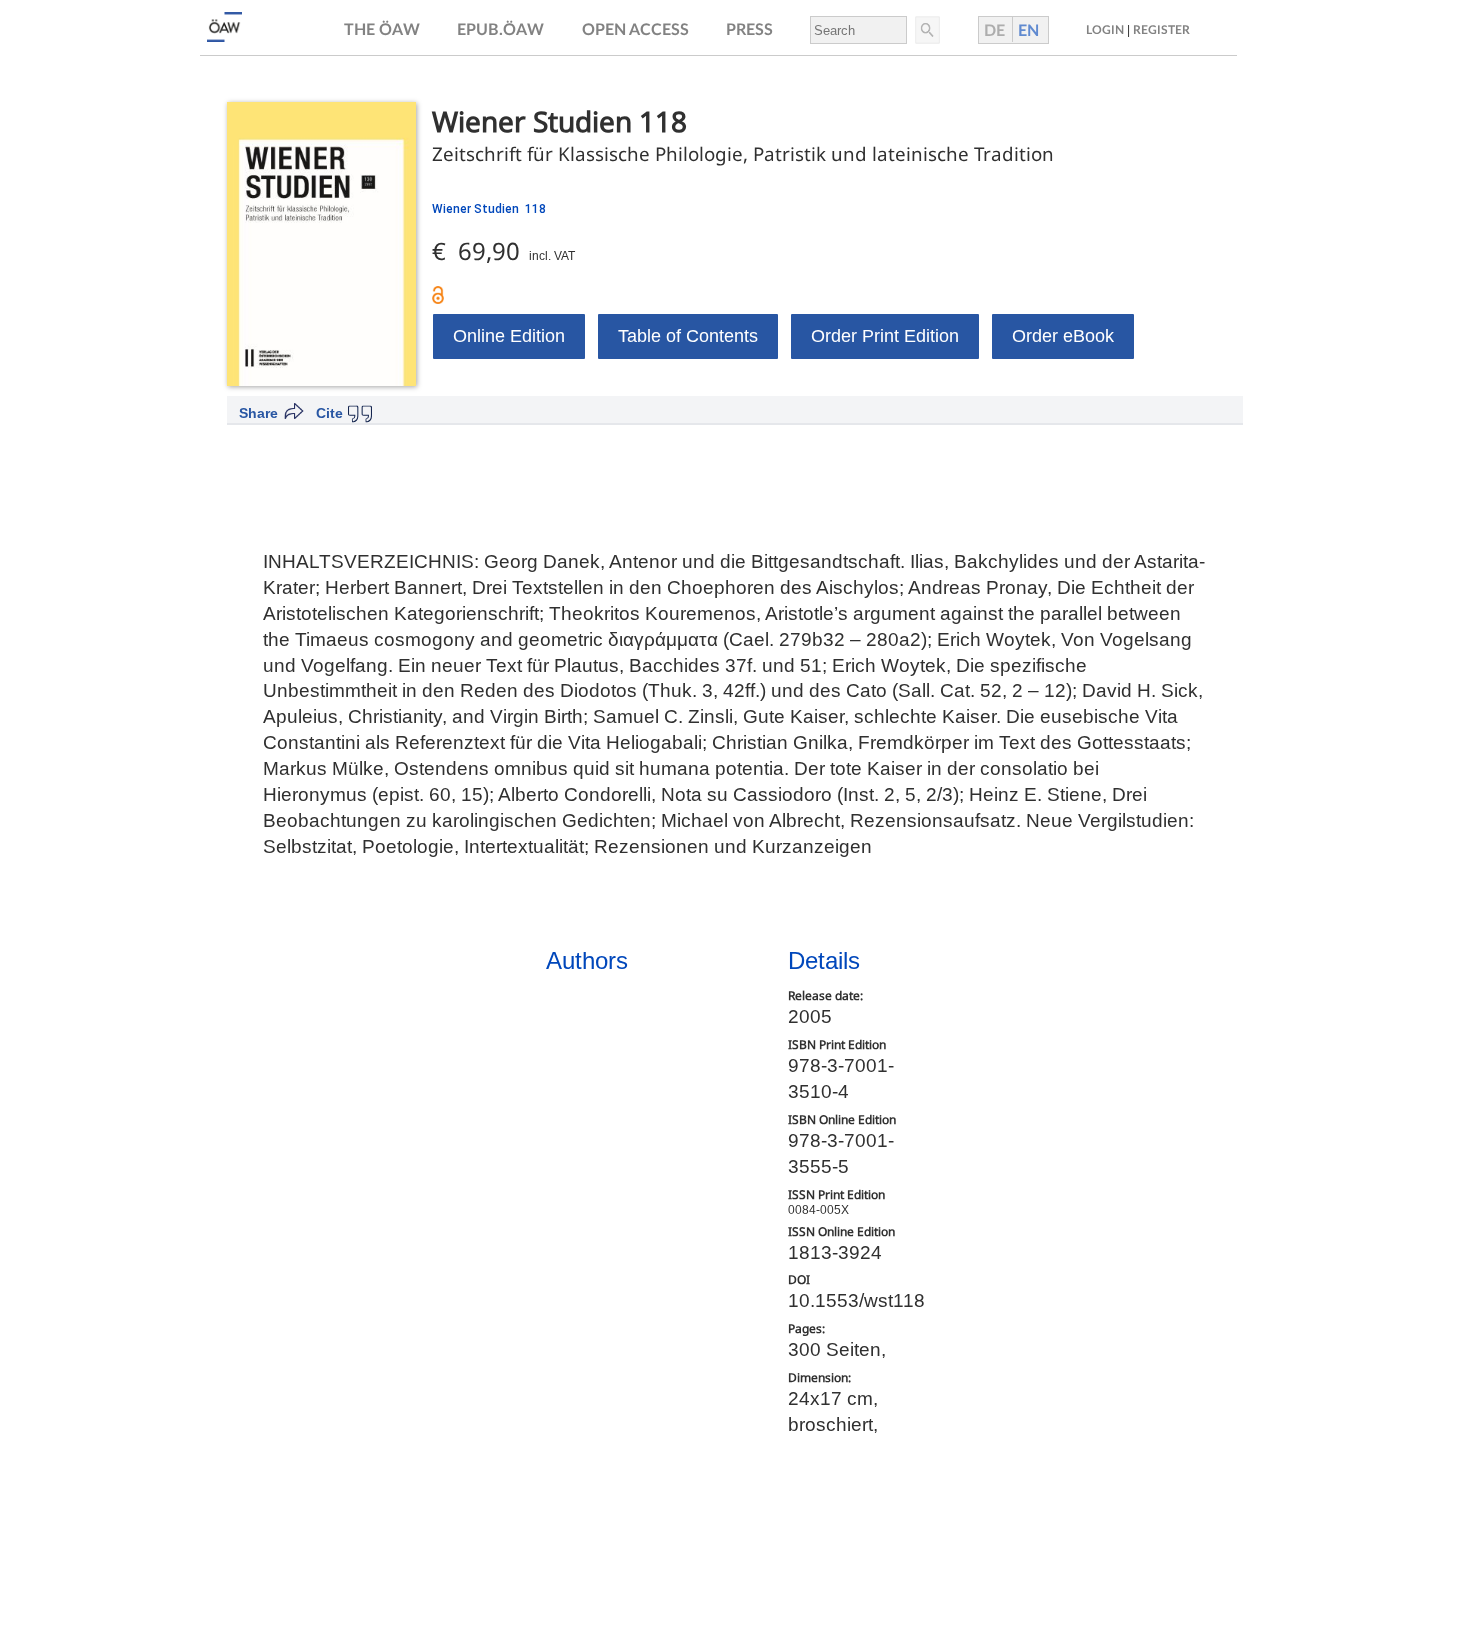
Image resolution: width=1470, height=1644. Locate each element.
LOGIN (1105, 30)
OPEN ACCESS (635, 30)
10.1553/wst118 (856, 1300)
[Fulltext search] (926, 30)
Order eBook (1063, 336)
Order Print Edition (885, 336)
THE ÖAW (382, 30)
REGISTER (1161, 30)
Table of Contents (688, 336)
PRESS (749, 30)
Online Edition (509, 336)
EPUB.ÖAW (500, 30)
